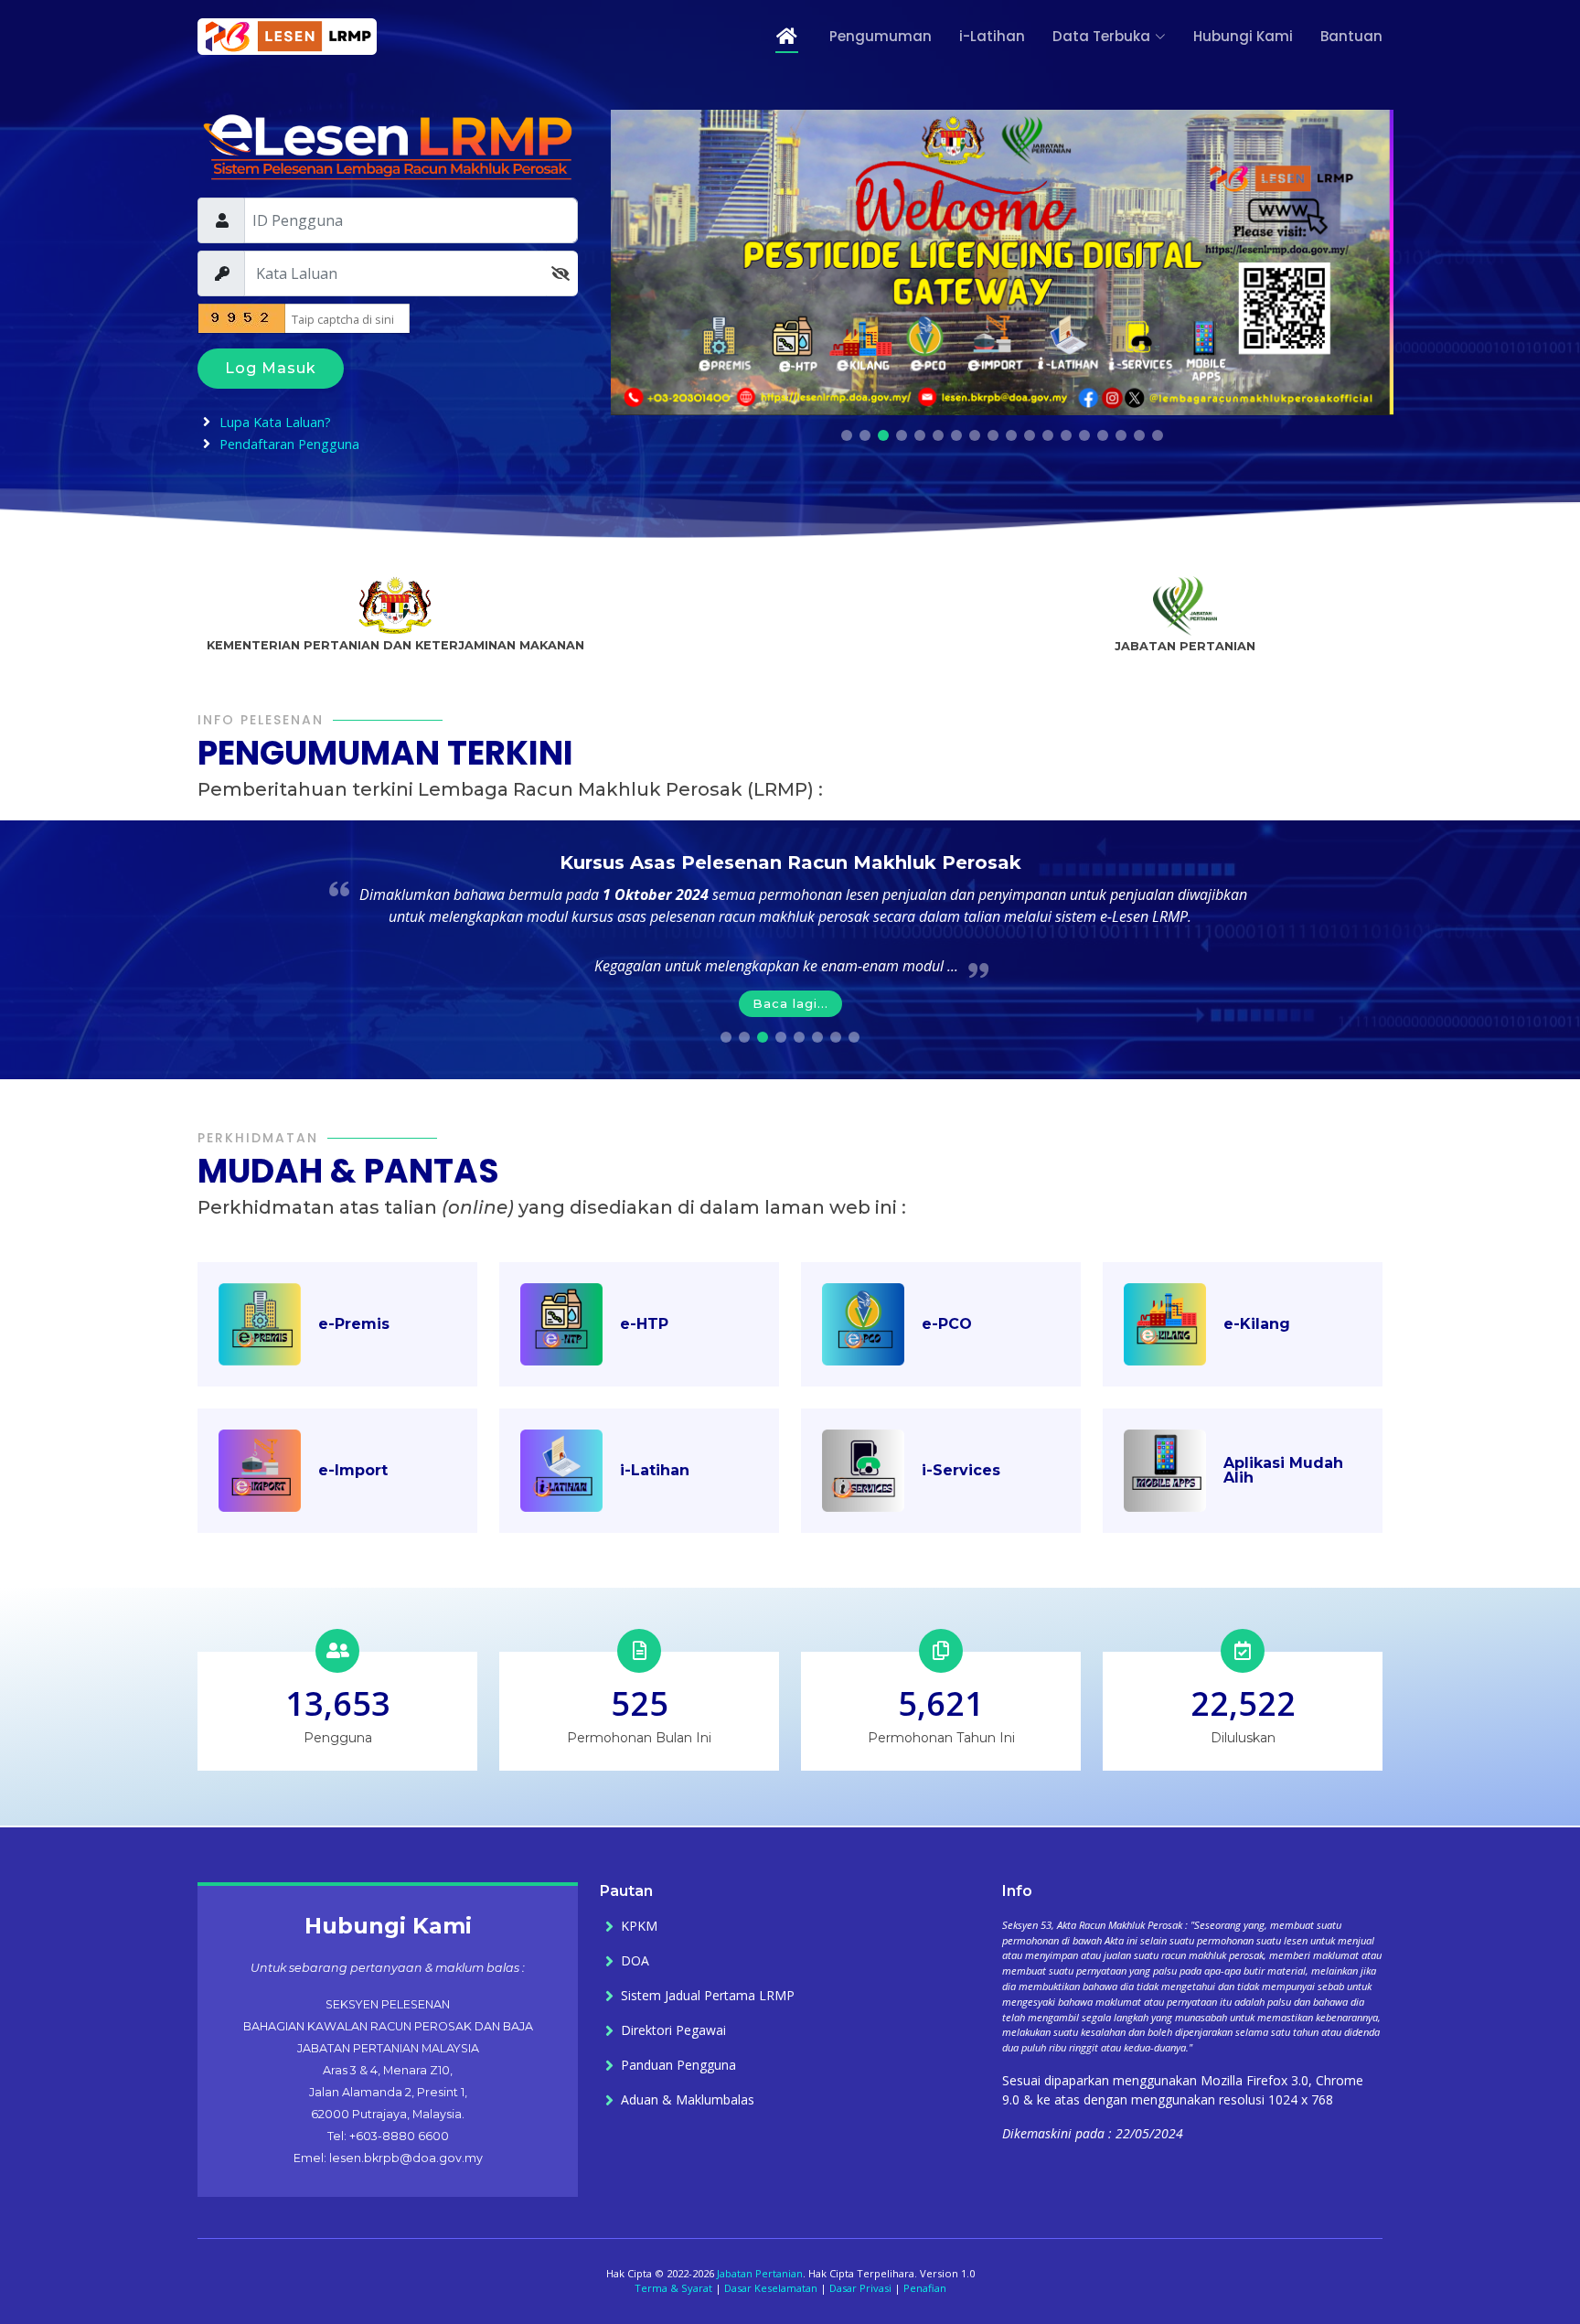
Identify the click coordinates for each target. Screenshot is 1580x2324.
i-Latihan (992, 36)
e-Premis (354, 1324)
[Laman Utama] (775, 37)
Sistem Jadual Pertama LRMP (708, 1996)
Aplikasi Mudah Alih (1283, 1470)
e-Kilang (1257, 1324)
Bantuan (1351, 36)
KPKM (639, 1926)
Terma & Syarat (673, 2288)
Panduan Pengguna (678, 2065)
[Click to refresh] (230, 318)
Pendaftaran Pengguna (289, 444)
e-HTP (644, 1324)
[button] (847, 435)
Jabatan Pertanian (760, 2273)
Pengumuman (881, 36)
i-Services (961, 1470)
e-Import (353, 1470)
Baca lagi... (790, 1003)
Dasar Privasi (860, 2288)
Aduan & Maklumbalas (688, 2100)
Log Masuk (271, 368)
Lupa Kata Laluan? (275, 422)
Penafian (925, 2288)
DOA (635, 1961)
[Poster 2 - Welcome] (1002, 262)
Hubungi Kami (1243, 36)
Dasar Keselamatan (771, 2288)
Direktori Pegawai (673, 2030)
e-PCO (947, 1324)
